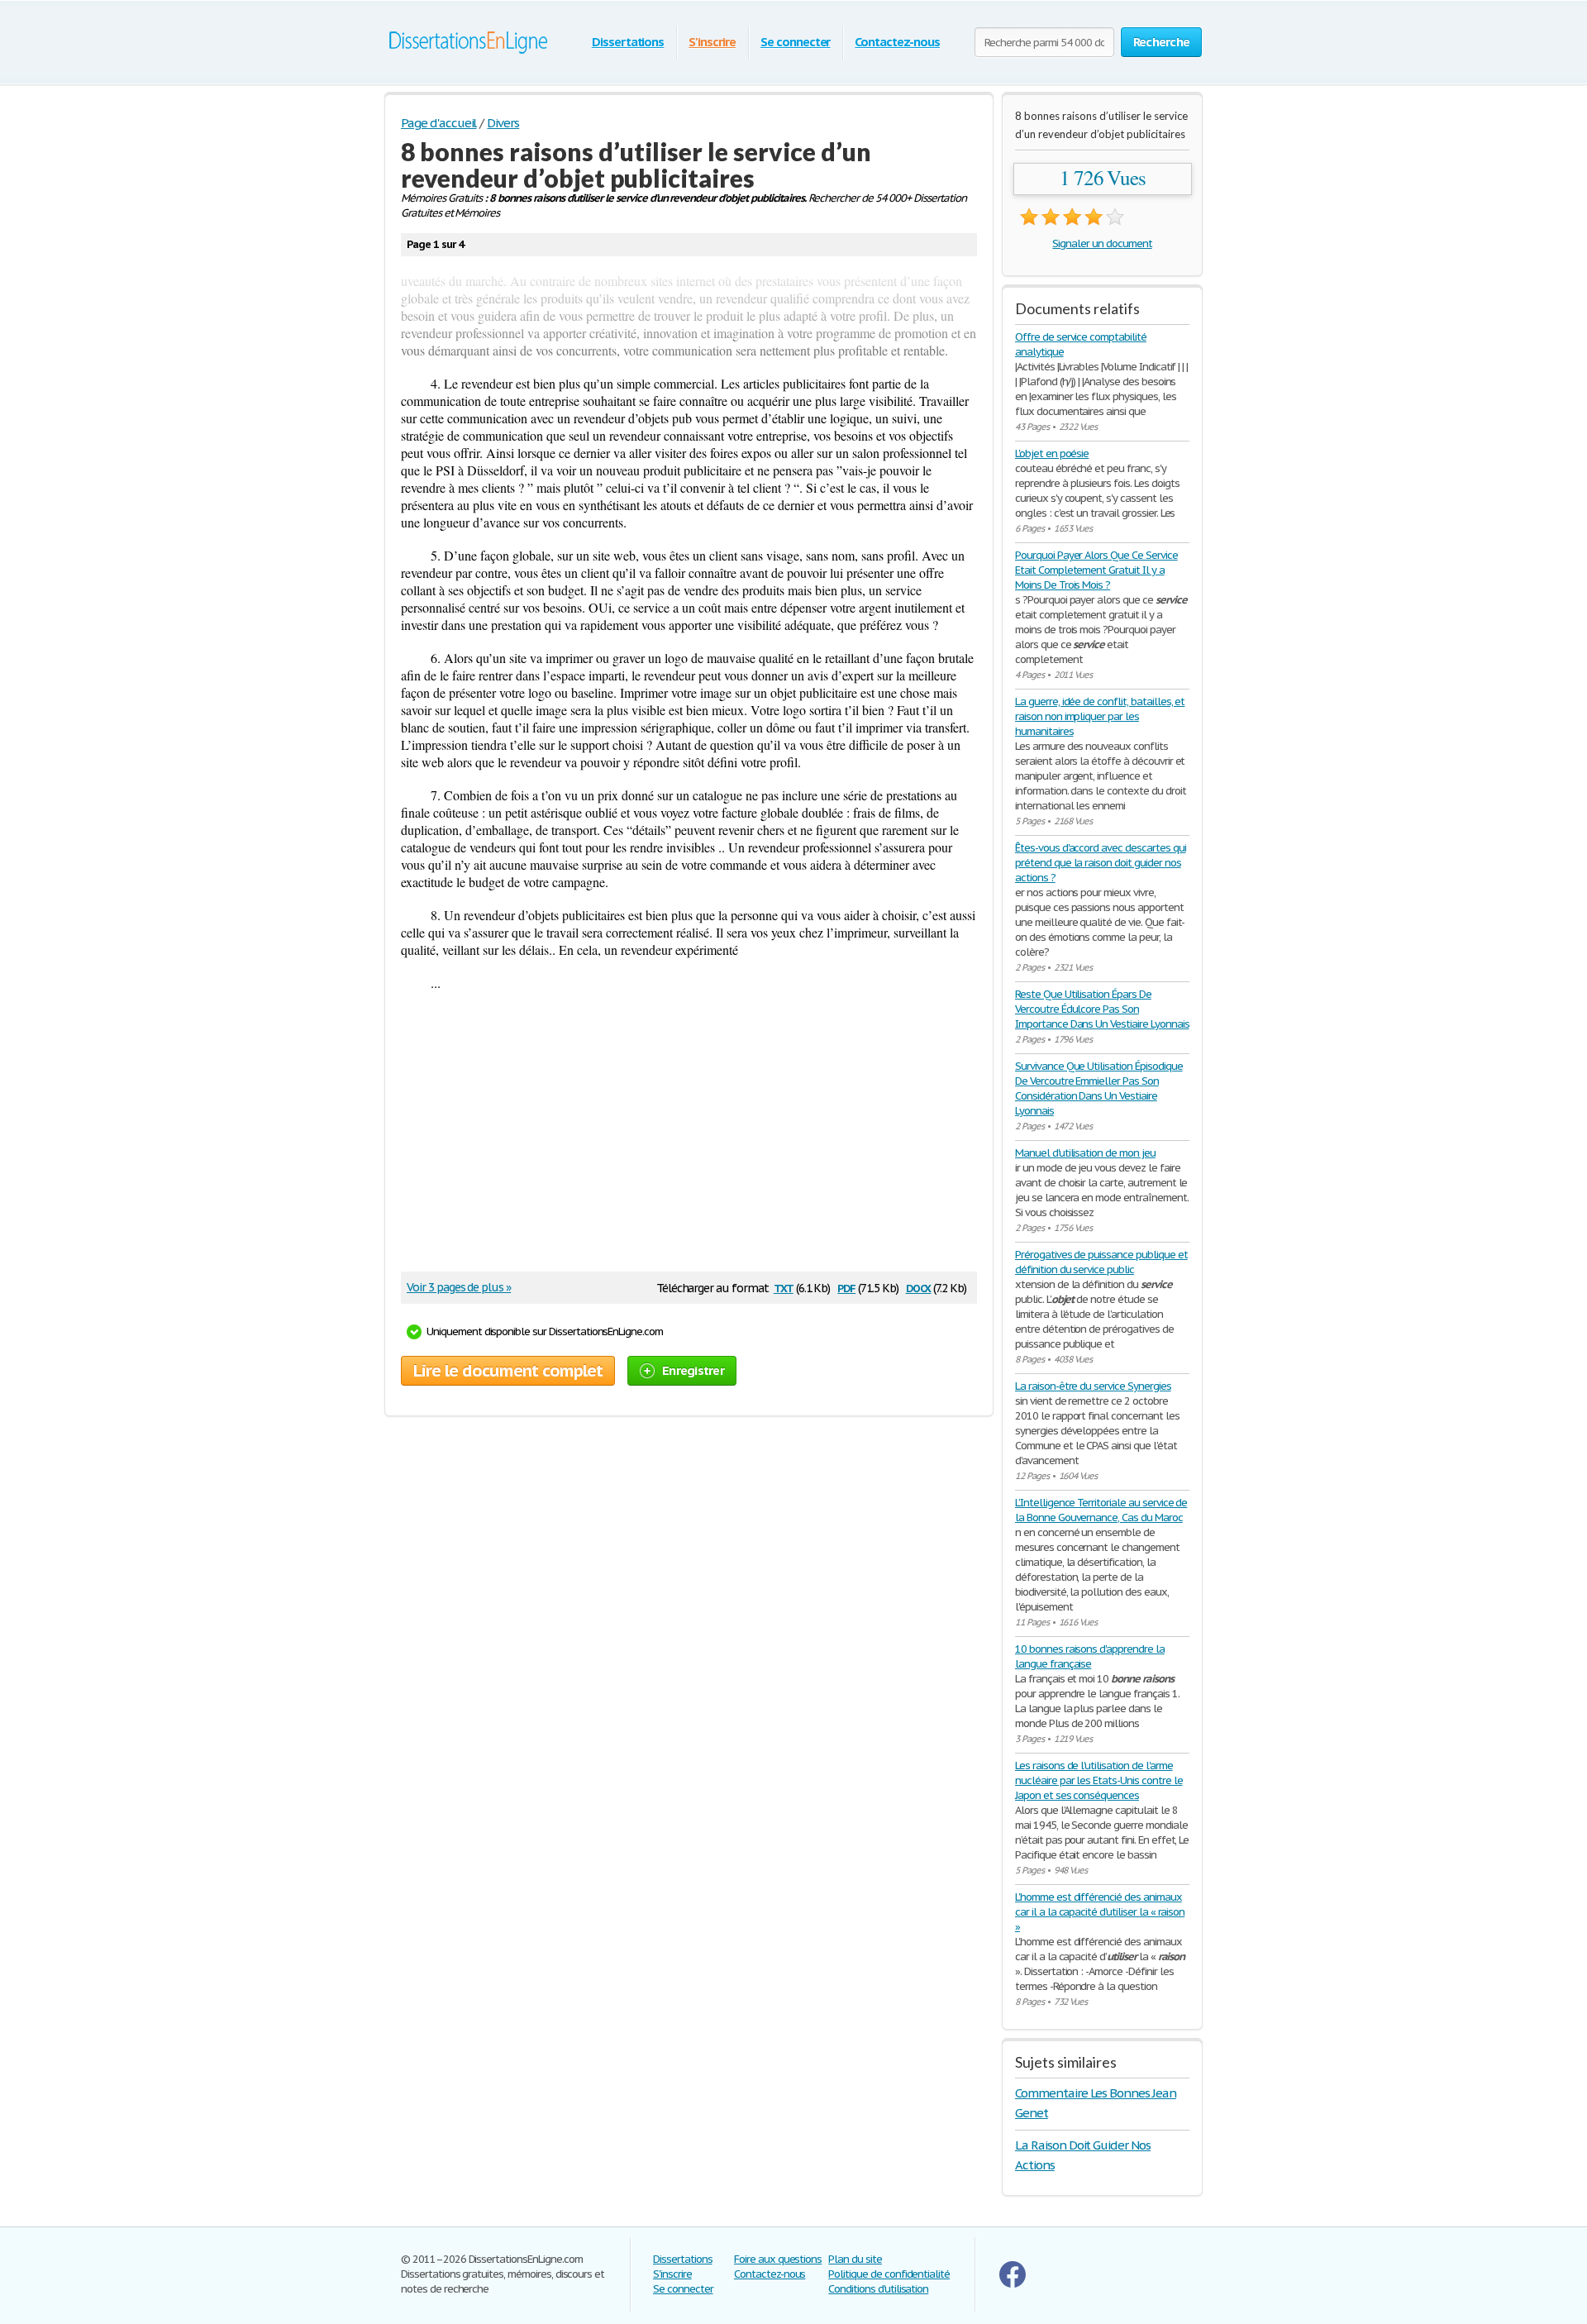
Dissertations (628, 42)
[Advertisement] (681, 1139)
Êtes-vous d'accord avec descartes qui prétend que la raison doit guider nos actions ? (1101, 863)
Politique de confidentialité (889, 2274)
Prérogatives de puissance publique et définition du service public (1101, 1262)
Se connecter (796, 42)
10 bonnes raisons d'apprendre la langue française (1090, 1656)
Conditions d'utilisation (878, 2289)
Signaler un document (1102, 243)
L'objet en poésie (1052, 453)
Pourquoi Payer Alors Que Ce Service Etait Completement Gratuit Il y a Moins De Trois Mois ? (1096, 570)
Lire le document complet (508, 1371)
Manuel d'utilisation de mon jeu (1085, 1153)
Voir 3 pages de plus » (459, 1287)
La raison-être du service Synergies (1093, 1386)
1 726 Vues (1103, 178)
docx (919, 1287)
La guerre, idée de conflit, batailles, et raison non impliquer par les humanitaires (1100, 716)
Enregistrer (693, 1370)
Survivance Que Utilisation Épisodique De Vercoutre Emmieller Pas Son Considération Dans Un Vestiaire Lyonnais (1099, 1088)
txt (784, 1287)
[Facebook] (1013, 2284)
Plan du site (855, 2259)
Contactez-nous (897, 42)
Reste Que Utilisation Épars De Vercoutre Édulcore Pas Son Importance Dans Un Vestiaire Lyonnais (1102, 1009)
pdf (846, 1287)
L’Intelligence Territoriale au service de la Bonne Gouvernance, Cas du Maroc (1101, 1510)
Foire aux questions (778, 2259)
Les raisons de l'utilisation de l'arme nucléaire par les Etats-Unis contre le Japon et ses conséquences (1099, 1780)
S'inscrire (712, 42)
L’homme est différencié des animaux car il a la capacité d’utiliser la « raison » (1100, 1912)
